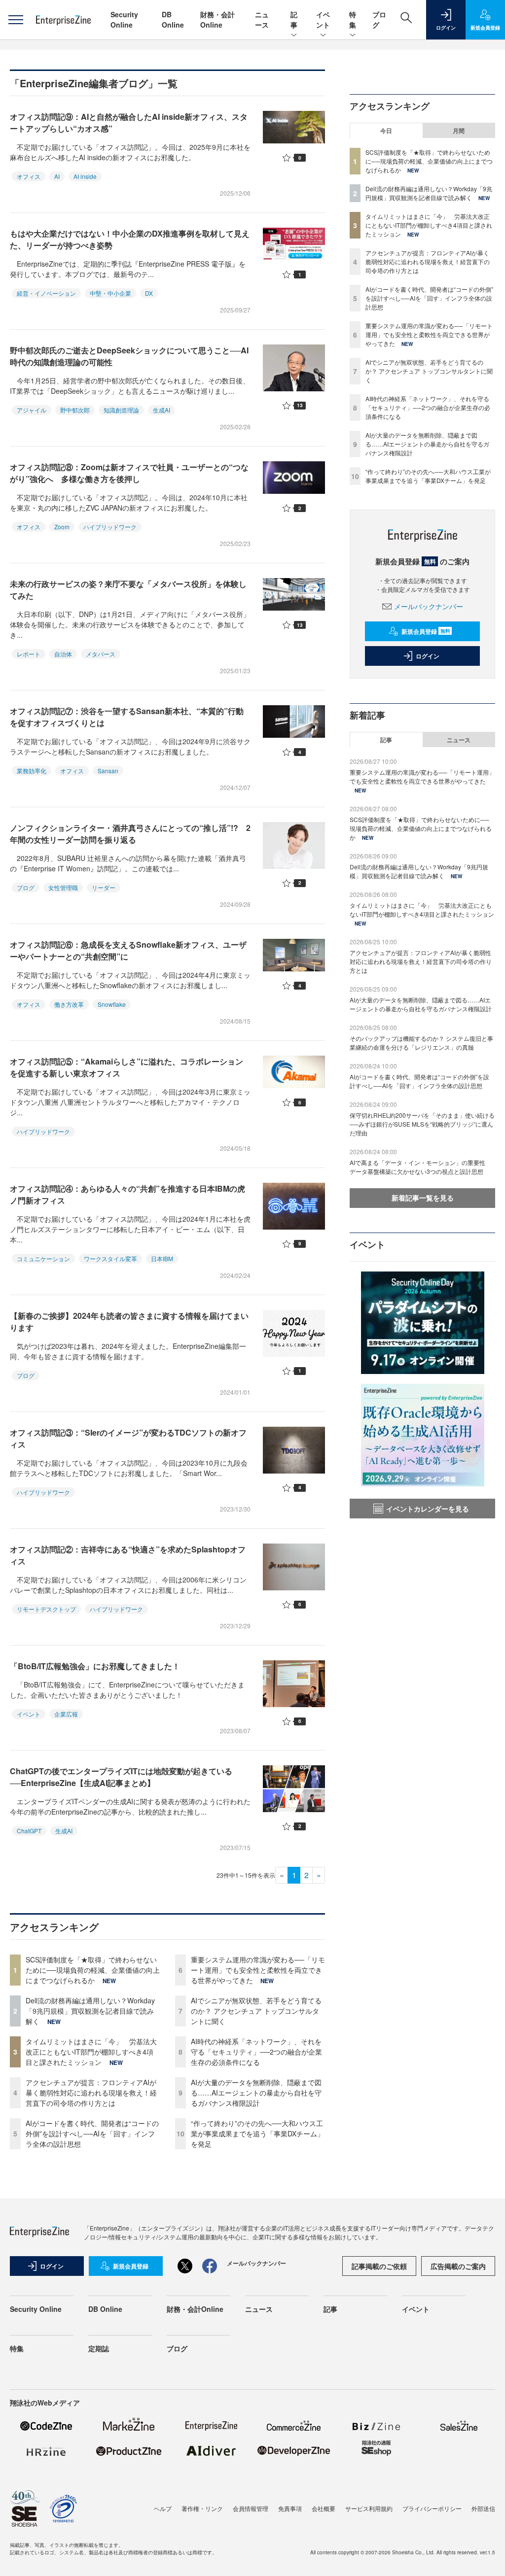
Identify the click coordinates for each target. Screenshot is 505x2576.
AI (57, 176)
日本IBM (162, 1258)
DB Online (173, 19)
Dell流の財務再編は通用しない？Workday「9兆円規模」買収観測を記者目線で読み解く (90, 2011)
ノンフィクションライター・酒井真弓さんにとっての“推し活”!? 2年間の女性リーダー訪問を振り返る (130, 834)
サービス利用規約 (369, 2508)
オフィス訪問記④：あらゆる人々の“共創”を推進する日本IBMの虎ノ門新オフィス (127, 1194)
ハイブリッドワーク (110, 527)
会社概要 (324, 2508)
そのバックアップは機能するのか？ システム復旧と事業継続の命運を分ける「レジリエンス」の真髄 (421, 1043)
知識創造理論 (121, 410)
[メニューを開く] (16, 20)
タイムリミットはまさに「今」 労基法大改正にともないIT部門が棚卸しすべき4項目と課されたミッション (91, 2052)
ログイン (428, 656)
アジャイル (32, 410)
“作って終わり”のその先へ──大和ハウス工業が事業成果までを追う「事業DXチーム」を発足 (257, 2133)
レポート (29, 654)
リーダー (104, 887)
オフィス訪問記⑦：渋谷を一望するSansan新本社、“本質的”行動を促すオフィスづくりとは (127, 717)
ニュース (262, 19)
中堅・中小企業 (110, 293)
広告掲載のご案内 (458, 2266)
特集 (353, 19)
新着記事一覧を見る (423, 1198)
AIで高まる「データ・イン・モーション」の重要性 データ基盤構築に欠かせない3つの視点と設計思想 (420, 1167)
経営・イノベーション (46, 293)
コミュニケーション (43, 1258)
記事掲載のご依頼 (379, 2266)
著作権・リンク (202, 2508)
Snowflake (112, 1004)
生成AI (162, 410)
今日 (386, 131)
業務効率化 (32, 771)
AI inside (85, 176)
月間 (459, 131)
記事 (294, 19)
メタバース (101, 654)
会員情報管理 (251, 2508)
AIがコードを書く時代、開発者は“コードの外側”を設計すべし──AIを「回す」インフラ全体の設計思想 (92, 2133)
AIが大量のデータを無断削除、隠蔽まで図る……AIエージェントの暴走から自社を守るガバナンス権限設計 (256, 2093)
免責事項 (290, 2508)
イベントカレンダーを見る (428, 1509)
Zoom (62, 527)
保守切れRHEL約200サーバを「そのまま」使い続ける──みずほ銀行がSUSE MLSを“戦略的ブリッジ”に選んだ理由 (422, 1124)
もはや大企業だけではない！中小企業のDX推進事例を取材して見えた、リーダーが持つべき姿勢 (130, 239)
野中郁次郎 (75, 410)
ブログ (26, 887)
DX (149, 293)
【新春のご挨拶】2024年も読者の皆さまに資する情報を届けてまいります (129, 1322)
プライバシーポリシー (432, 2508)
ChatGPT (29, 1831)
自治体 (63, 654)
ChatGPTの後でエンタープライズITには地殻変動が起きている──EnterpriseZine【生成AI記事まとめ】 (121, 1777)
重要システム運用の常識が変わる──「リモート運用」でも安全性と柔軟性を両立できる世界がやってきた (258, 1970)
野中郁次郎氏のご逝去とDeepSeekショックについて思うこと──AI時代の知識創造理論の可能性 (129, 356)
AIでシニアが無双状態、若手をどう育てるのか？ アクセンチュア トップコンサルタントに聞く (256, 2011)
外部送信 (483, 2508)
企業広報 (66, 1714)
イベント (323, 19)
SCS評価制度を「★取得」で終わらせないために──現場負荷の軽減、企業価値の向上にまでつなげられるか (93, 1970)
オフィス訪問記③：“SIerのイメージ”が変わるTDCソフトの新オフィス (128, 1438)
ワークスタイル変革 (110, 1258)
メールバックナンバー (429, 606)
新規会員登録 (426, 631)
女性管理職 (63, 887)
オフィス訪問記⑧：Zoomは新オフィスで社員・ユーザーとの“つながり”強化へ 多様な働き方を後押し (129, 473)
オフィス (29, 176)
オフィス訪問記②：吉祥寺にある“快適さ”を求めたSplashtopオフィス (128, 1555)
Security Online (124, 19)
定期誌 (99, 2348)
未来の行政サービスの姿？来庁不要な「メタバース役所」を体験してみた (128, 590)
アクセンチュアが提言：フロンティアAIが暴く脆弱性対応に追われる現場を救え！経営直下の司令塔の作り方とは (91, 2093)
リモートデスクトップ (46, 1609)
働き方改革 (69, 1004)
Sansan (108, 771)
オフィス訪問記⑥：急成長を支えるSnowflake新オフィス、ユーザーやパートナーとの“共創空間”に (128, 950)
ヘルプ (163, 2508)
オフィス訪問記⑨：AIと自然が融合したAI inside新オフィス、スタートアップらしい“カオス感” (129, 122)
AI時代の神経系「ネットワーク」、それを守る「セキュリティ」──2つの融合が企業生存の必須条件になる (256, 2052)
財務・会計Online (217, 19)
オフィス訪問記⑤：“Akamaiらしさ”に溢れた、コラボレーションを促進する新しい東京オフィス (126, 1067)
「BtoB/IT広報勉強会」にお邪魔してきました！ (95, 1666)
